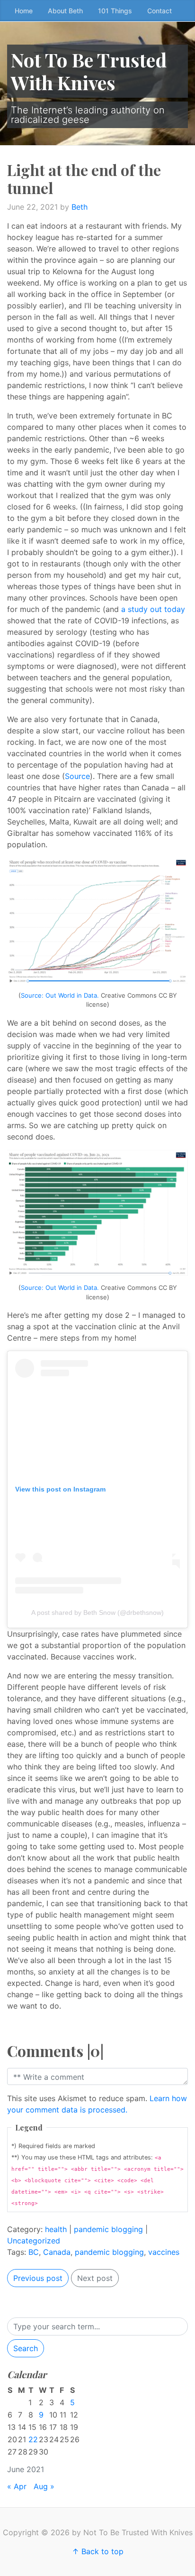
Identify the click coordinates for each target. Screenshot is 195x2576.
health (56, 2229)
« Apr (17, 2486)
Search (26, 2348)
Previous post (38, 2278)
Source (77, 776)
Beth (80, 207)
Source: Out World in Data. (60, 995)
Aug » (44, 2486)
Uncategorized (34, 2241)
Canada (57, 2252)
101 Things (115, 11)
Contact (160, 11)
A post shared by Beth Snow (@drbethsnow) (97, 1612)
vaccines (164, 2252)
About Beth (65, 11)
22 (33, 2439)
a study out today (153, 609)
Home (24, 11)
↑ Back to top (98, 2551)
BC (34, 2252)
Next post (95, 2278)
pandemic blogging (108, 2229)
